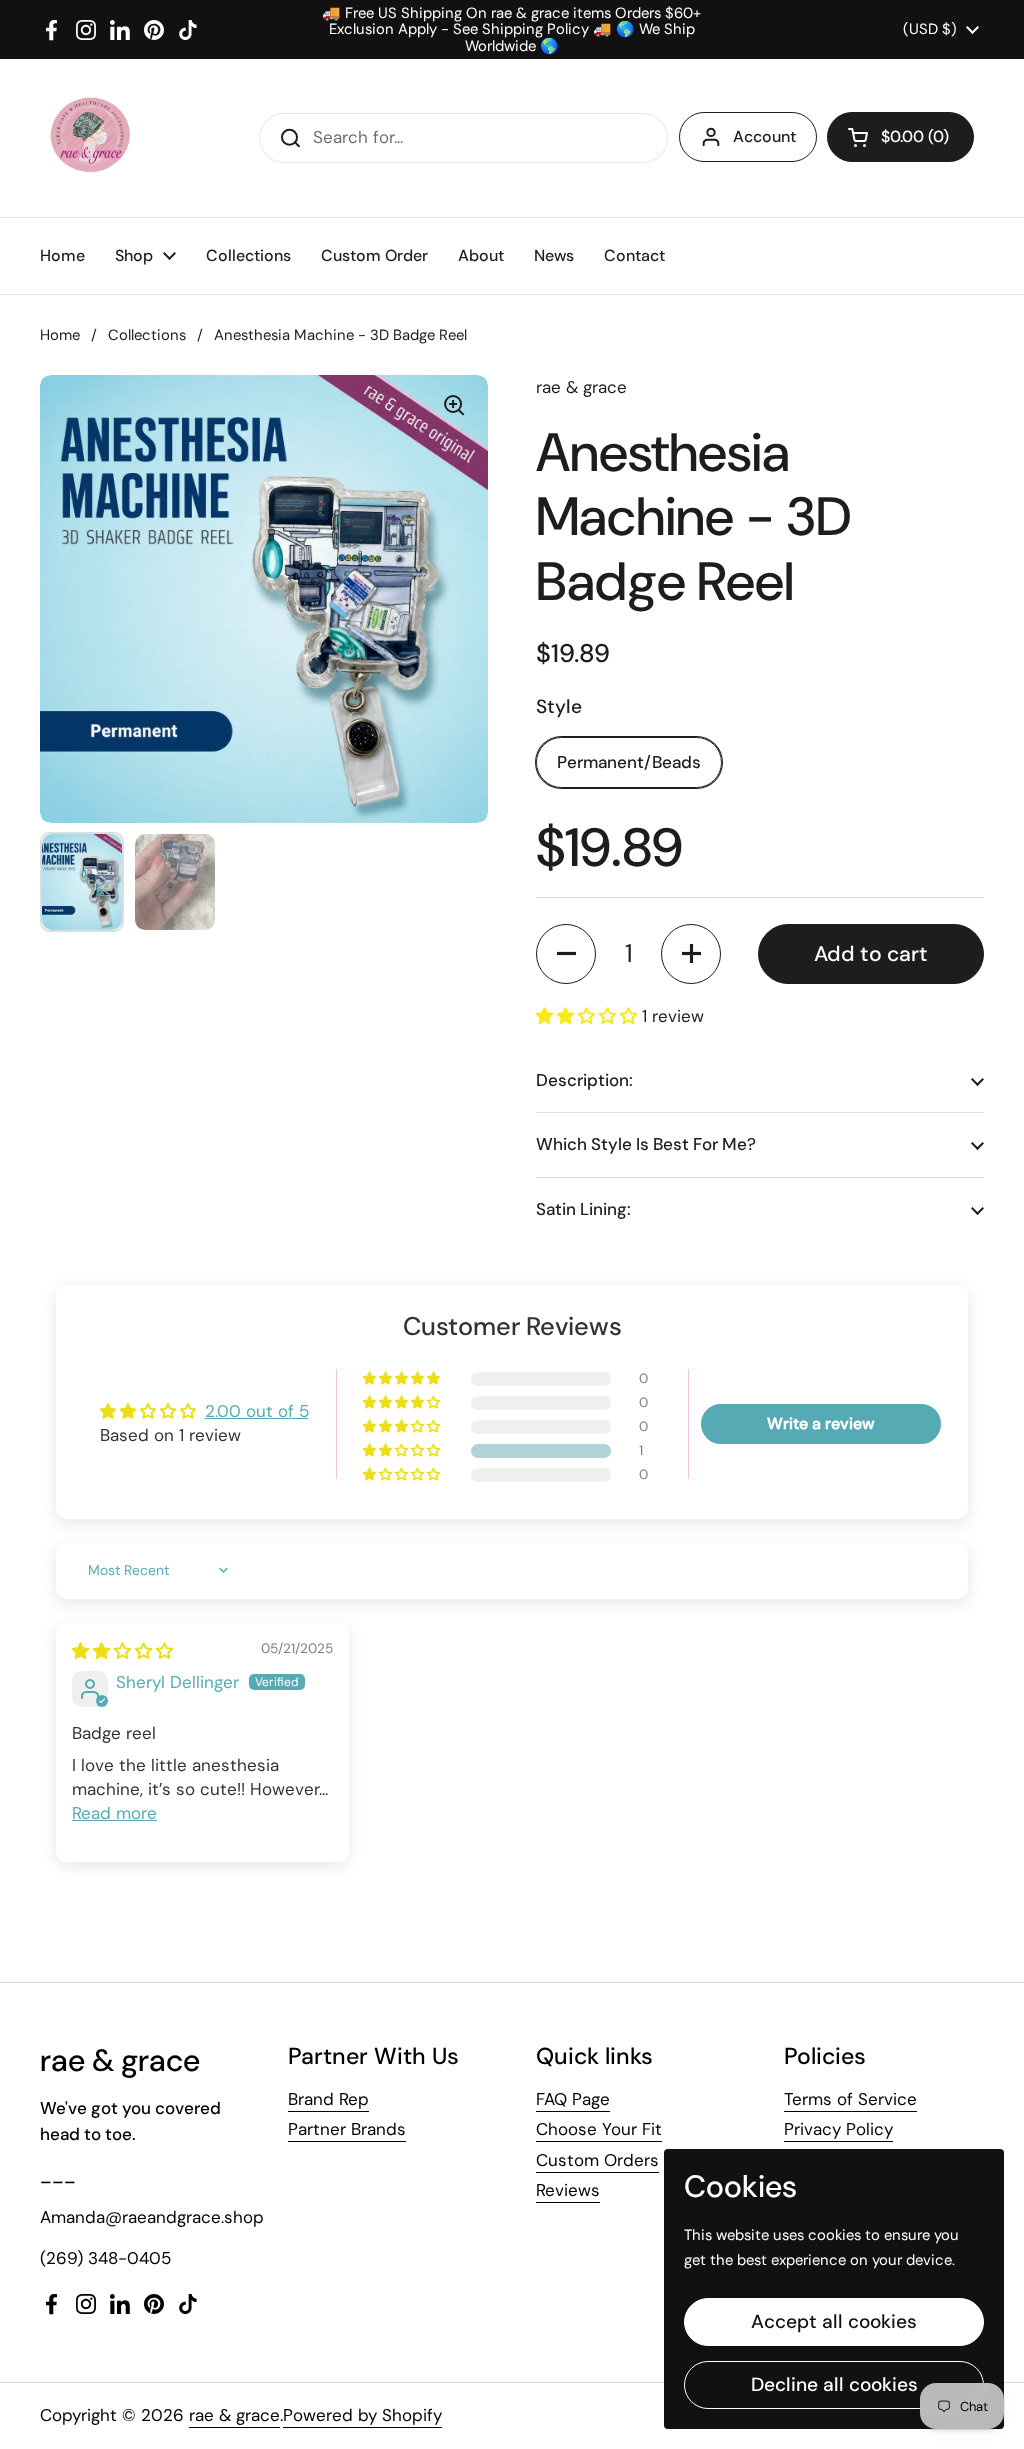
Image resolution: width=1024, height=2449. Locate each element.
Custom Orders (597, 2160)
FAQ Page (573, 2099)
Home (60, 335)
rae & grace (234, 2415)
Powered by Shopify (362, 2415)
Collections (147, 335)
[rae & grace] (89, 138)
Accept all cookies (834, 2321)
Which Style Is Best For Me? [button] (646, 1144)
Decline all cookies (834, 2384)
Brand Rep (328, 2099)
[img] (122, 1651)
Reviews (568, 2190)
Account (764, 136)
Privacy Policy (838, 2129)
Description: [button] (584, 1080)
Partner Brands (347, 2129)
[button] (900, 137)
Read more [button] (114, 1813)
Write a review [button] (820, 1423)
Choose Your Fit (599, 2129)
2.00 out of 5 (257, 1411)
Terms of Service (850, 2099)
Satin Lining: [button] (583, 1209)
